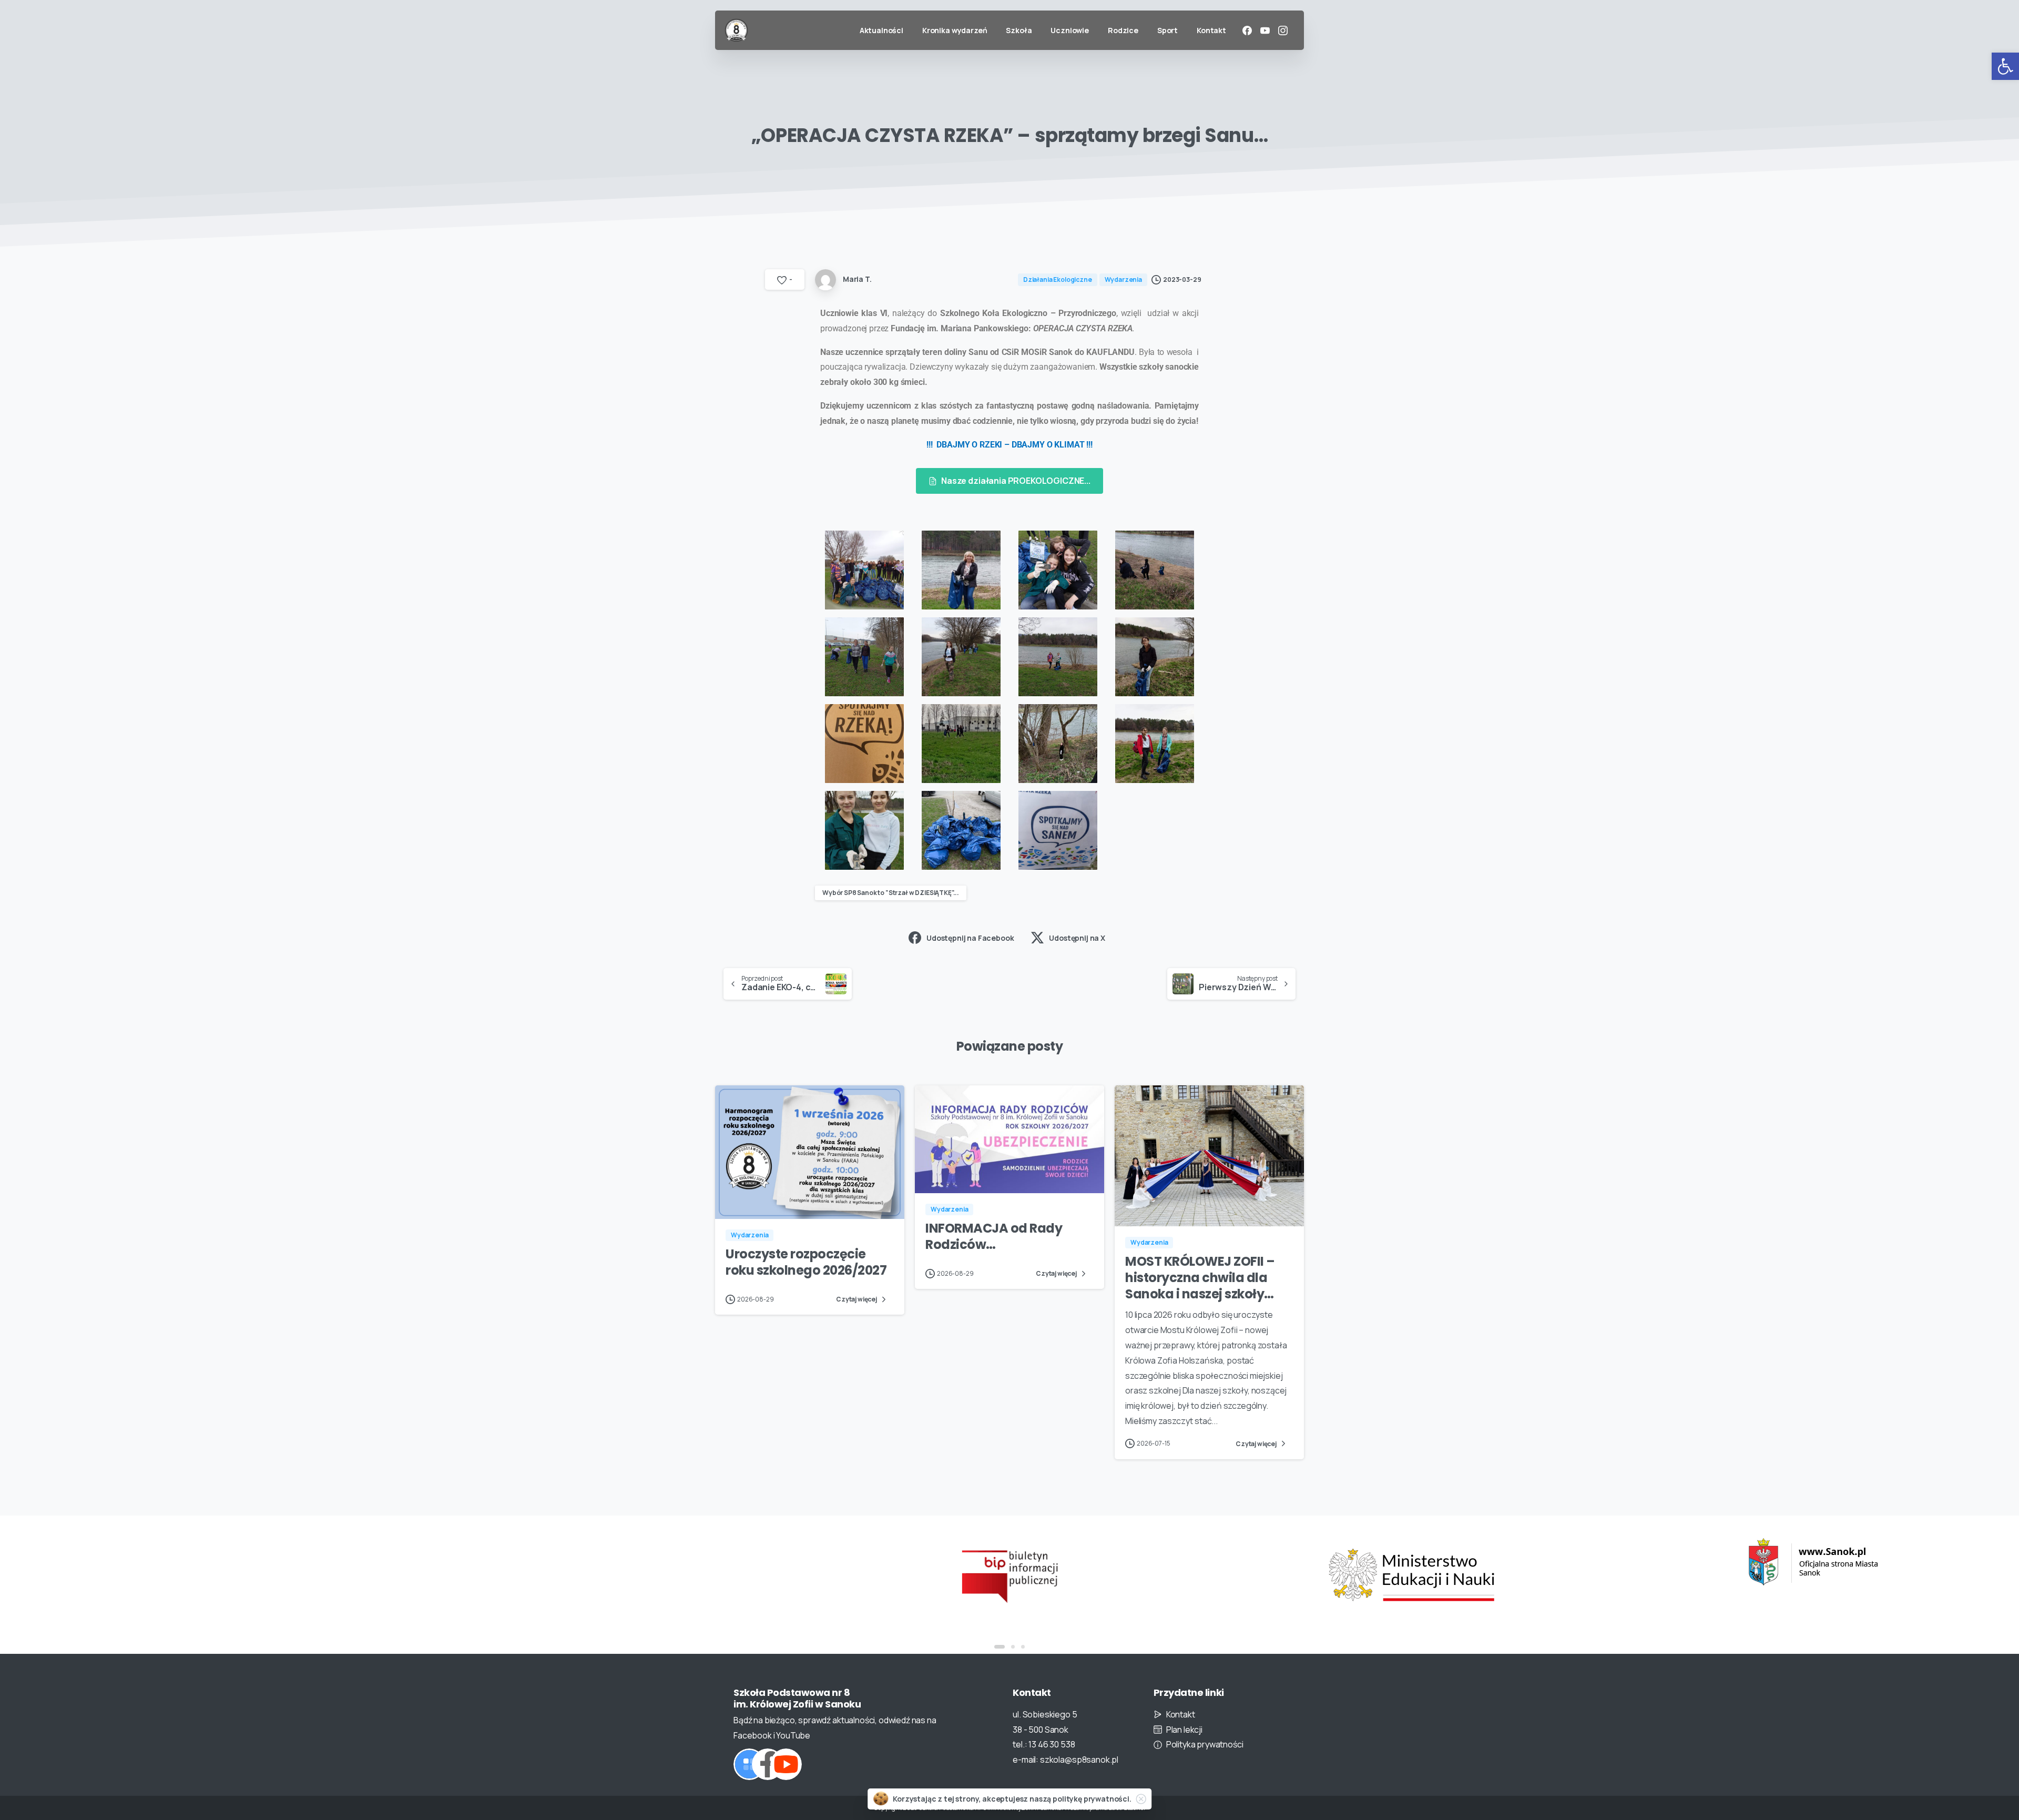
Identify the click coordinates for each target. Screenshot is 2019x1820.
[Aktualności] (749, 1764)
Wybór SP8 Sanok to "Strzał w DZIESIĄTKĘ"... (891, 893)
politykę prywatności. (1092, 1799)
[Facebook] (1247, 30)
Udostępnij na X (1077, 938)
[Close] (1141, 1799)
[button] (2005, 66)
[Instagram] (1283, 30)
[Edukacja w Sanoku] (1411, 1562)
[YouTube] (1265, 30)
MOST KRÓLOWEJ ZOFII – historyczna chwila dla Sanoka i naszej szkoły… (1200, 1277)
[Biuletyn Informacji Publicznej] (608, 1575)
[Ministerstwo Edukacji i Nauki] (1009, 1575)
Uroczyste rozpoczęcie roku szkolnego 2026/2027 (806, 1262)
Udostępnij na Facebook (970, 938)
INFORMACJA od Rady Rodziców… (994, 1236)
